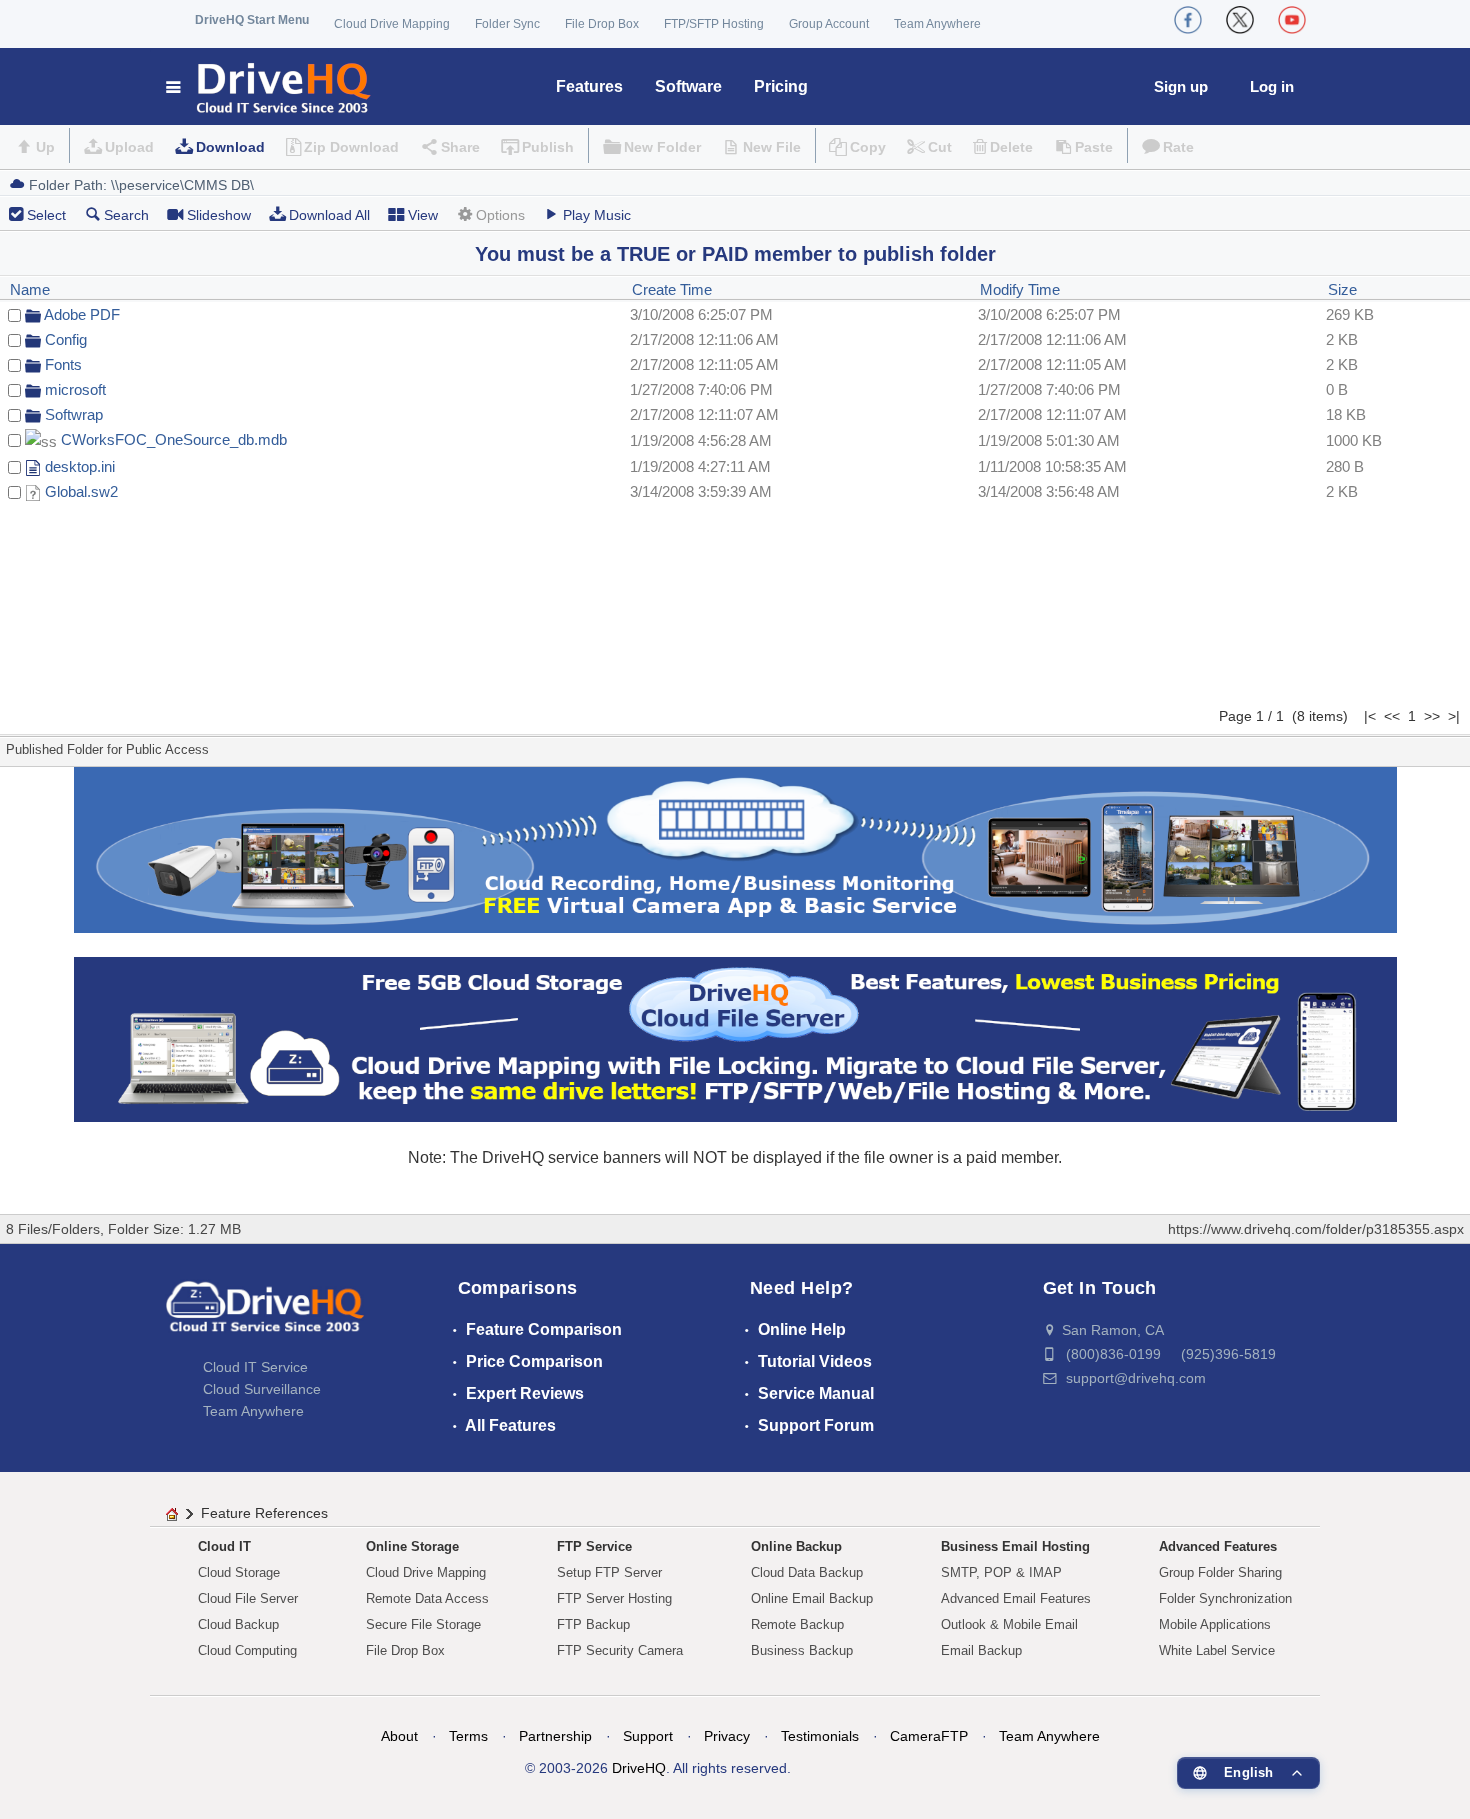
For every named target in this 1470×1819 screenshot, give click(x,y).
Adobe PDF (82, 314)
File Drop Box (602, 24)
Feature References (264, 1513)
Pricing (781, 86)
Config (66, 339)
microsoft (75, 389)
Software (688, 86)
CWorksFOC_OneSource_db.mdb (174, 439)
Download (230, 147)
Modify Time (1020, 289)
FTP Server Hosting (614, 1598)
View (423, 215)
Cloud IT (224, 1546)
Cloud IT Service (255, 1367)
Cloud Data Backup (807, 1572)
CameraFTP (929, 1736)
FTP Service (594, 1546)
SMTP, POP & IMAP (1001, 1572)
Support (648, 1736)
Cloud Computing (247, 1650)
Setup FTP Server (609, 1572)
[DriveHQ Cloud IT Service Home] (269, 86)
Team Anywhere (937, 24)
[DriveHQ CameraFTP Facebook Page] (1188, 20)
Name (30, 289)
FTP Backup (593, 1624)
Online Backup (796, 1546)
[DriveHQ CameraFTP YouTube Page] (1292, 20)
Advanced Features (1218, 1546)
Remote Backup (797, 1624)
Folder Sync (507, 24)
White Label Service (1217, 1650)
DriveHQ (639, 1768)
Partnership (555, 1736)
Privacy (727, 1736)
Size (1342, 289)
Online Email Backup (812, 1598)
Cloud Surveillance (262, 1389)
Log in (1272, 86)
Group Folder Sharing (1220, 1572)
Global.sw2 (81, 491)
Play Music (597, 215)
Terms (468, 1736)
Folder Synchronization (1225, 1598)
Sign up (1181, 86)
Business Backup (802, 1650)
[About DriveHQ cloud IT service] (265, 1316)
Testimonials (820, 1736)
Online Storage (412, 1546)
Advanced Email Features (1016, 1598)
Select (46, 215)
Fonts (63, 364)
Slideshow (219, 215)
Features (589, 86)
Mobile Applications (1215, 1624)
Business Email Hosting (1015, 1546)
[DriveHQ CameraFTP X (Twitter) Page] (1240, 20)
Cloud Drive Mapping (392, 24)
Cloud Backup (238, 1624)
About (399, 1736)
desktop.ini (80, 466)
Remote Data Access (427, 1598)
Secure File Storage (423, 1624)
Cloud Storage (239, 1572)
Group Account (829, 24)
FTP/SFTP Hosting (714, 24)
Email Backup (981, 1650)
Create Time (672, 289)
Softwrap (74, 414)
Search (126, 215)
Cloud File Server (248, 1598)
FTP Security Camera (620, 1650)
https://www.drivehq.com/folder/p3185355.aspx (1316, 1229)
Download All (329, 215)
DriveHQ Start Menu (252, 20)
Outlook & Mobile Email (1009, 1624)
